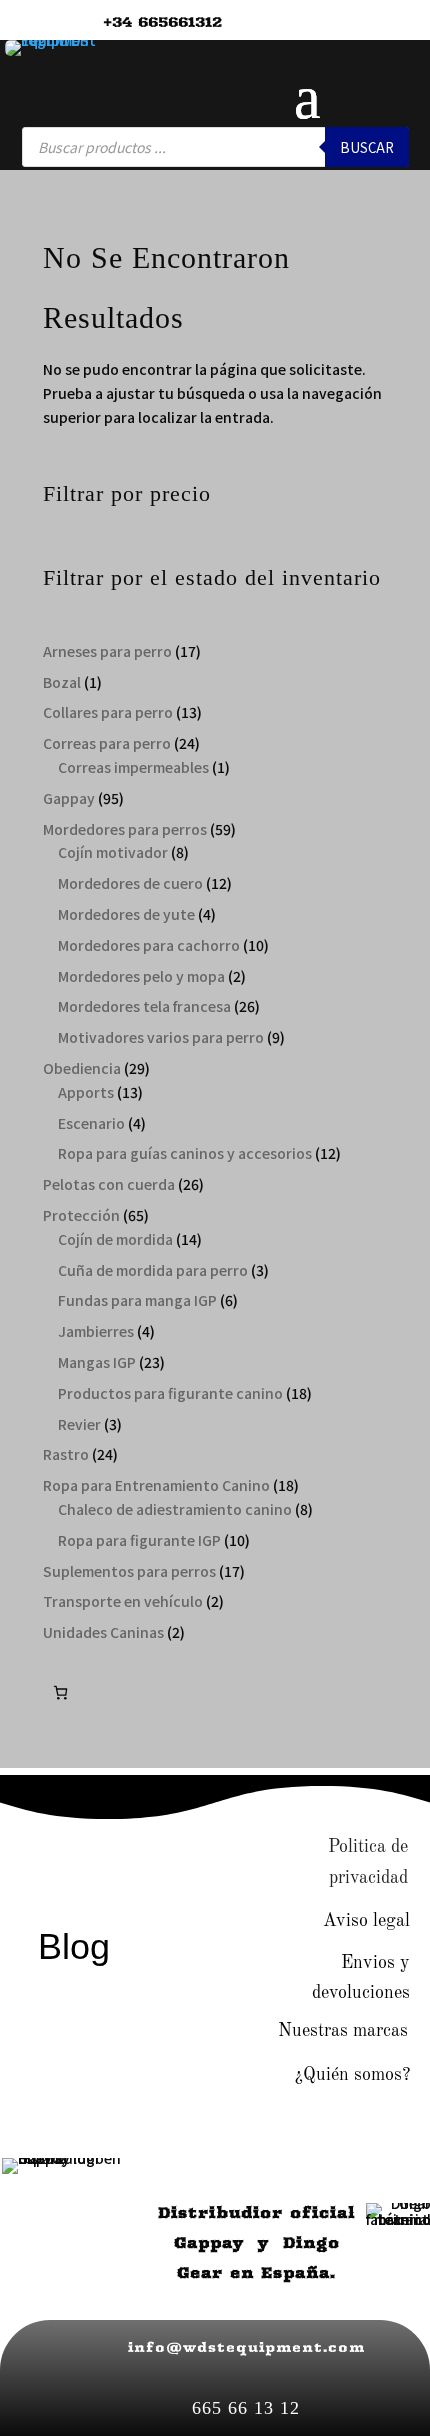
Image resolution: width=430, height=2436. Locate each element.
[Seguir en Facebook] (27, 1850)
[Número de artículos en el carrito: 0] (60, 1692)
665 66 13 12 (246, 2408)
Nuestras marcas (343, 2031)
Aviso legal (366, 1921)
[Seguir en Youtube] (153, 1850)
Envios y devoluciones (361, 1978)
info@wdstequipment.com (246, 2347)
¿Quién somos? (352, 2075)
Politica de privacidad (368, 1862)
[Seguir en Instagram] (90, 1850)
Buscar (367, 147)
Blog (74, 1946)
